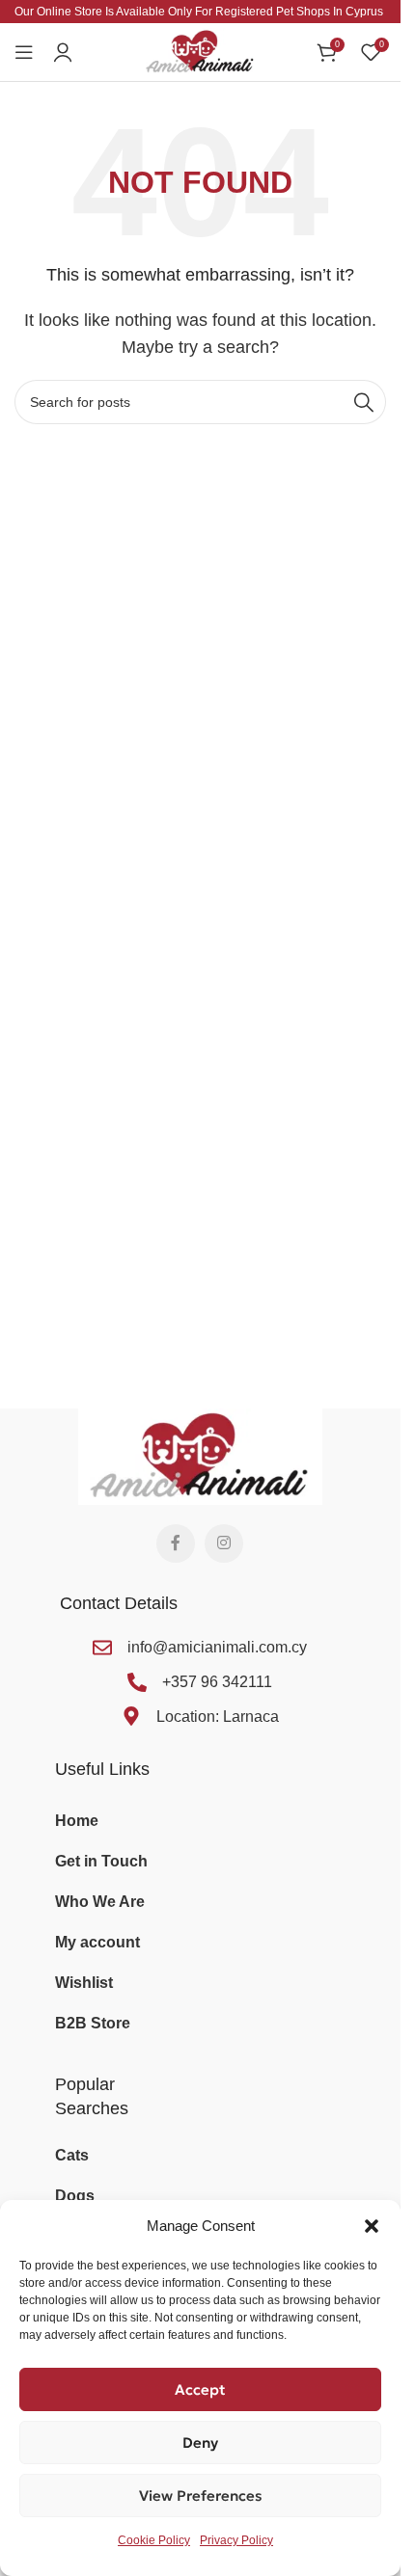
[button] (372, 2226)
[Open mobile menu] (24, 52)
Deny (200, 2442)
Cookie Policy (154, 2540)
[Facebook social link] (176, 1543)
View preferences (201, 2495)
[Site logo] (201, 51)
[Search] (364, 402)
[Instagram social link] (224, 1543)
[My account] (63, 52)
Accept (200, 2389)
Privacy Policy (236, 2540)
